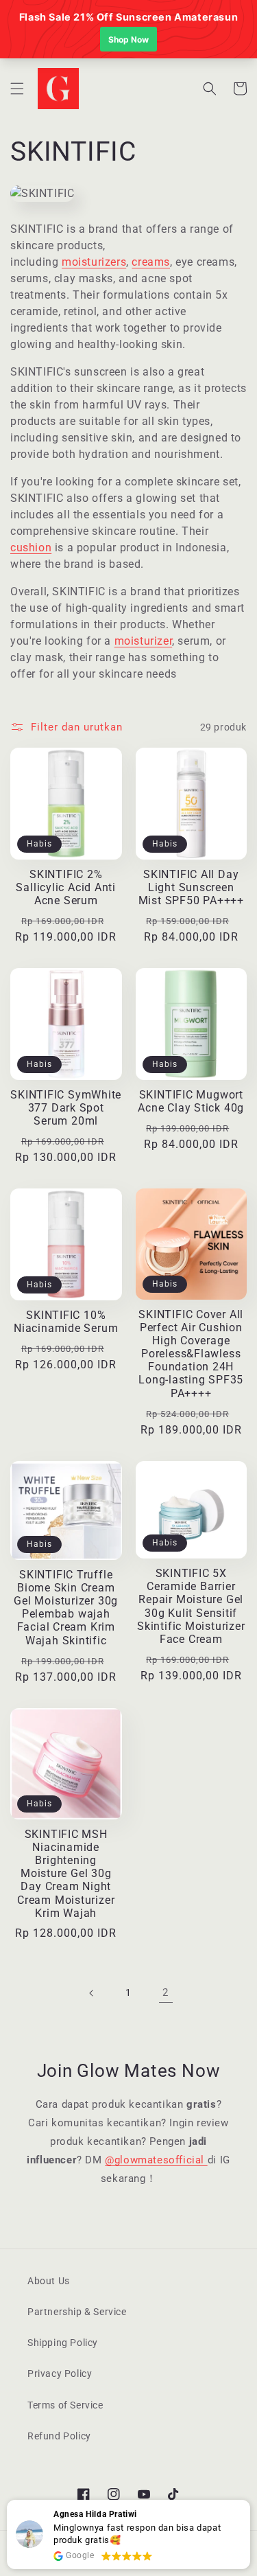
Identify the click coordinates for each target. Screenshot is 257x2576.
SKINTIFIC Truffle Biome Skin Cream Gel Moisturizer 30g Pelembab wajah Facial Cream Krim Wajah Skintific (66, 1608)
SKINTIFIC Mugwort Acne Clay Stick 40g (191, 1102)
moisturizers (94, 262)
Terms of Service (65, 2405)
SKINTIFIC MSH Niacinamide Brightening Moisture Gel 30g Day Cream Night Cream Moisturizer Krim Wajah (66, 1874)
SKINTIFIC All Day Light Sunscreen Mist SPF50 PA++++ (191, 888)
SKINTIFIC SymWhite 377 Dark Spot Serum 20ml (66, 1108)
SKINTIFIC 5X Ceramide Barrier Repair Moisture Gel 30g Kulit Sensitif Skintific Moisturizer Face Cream (191, 1607)
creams (151, 262)
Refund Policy (59, 2436)
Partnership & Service (77, 2312)
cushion (31, 548)
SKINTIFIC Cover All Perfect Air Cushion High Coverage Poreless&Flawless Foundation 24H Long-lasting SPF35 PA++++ (191, 1354)
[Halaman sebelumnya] (92, 1993)
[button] (17, 89)
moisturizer (144, 641)
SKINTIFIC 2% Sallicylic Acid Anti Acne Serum (66, 888)
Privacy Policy (60, 2373)
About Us (49, 2281)
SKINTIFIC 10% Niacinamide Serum (66, 1322)
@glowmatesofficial (156, 2160)
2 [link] (166, 1992)
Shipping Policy (63, 2343)
